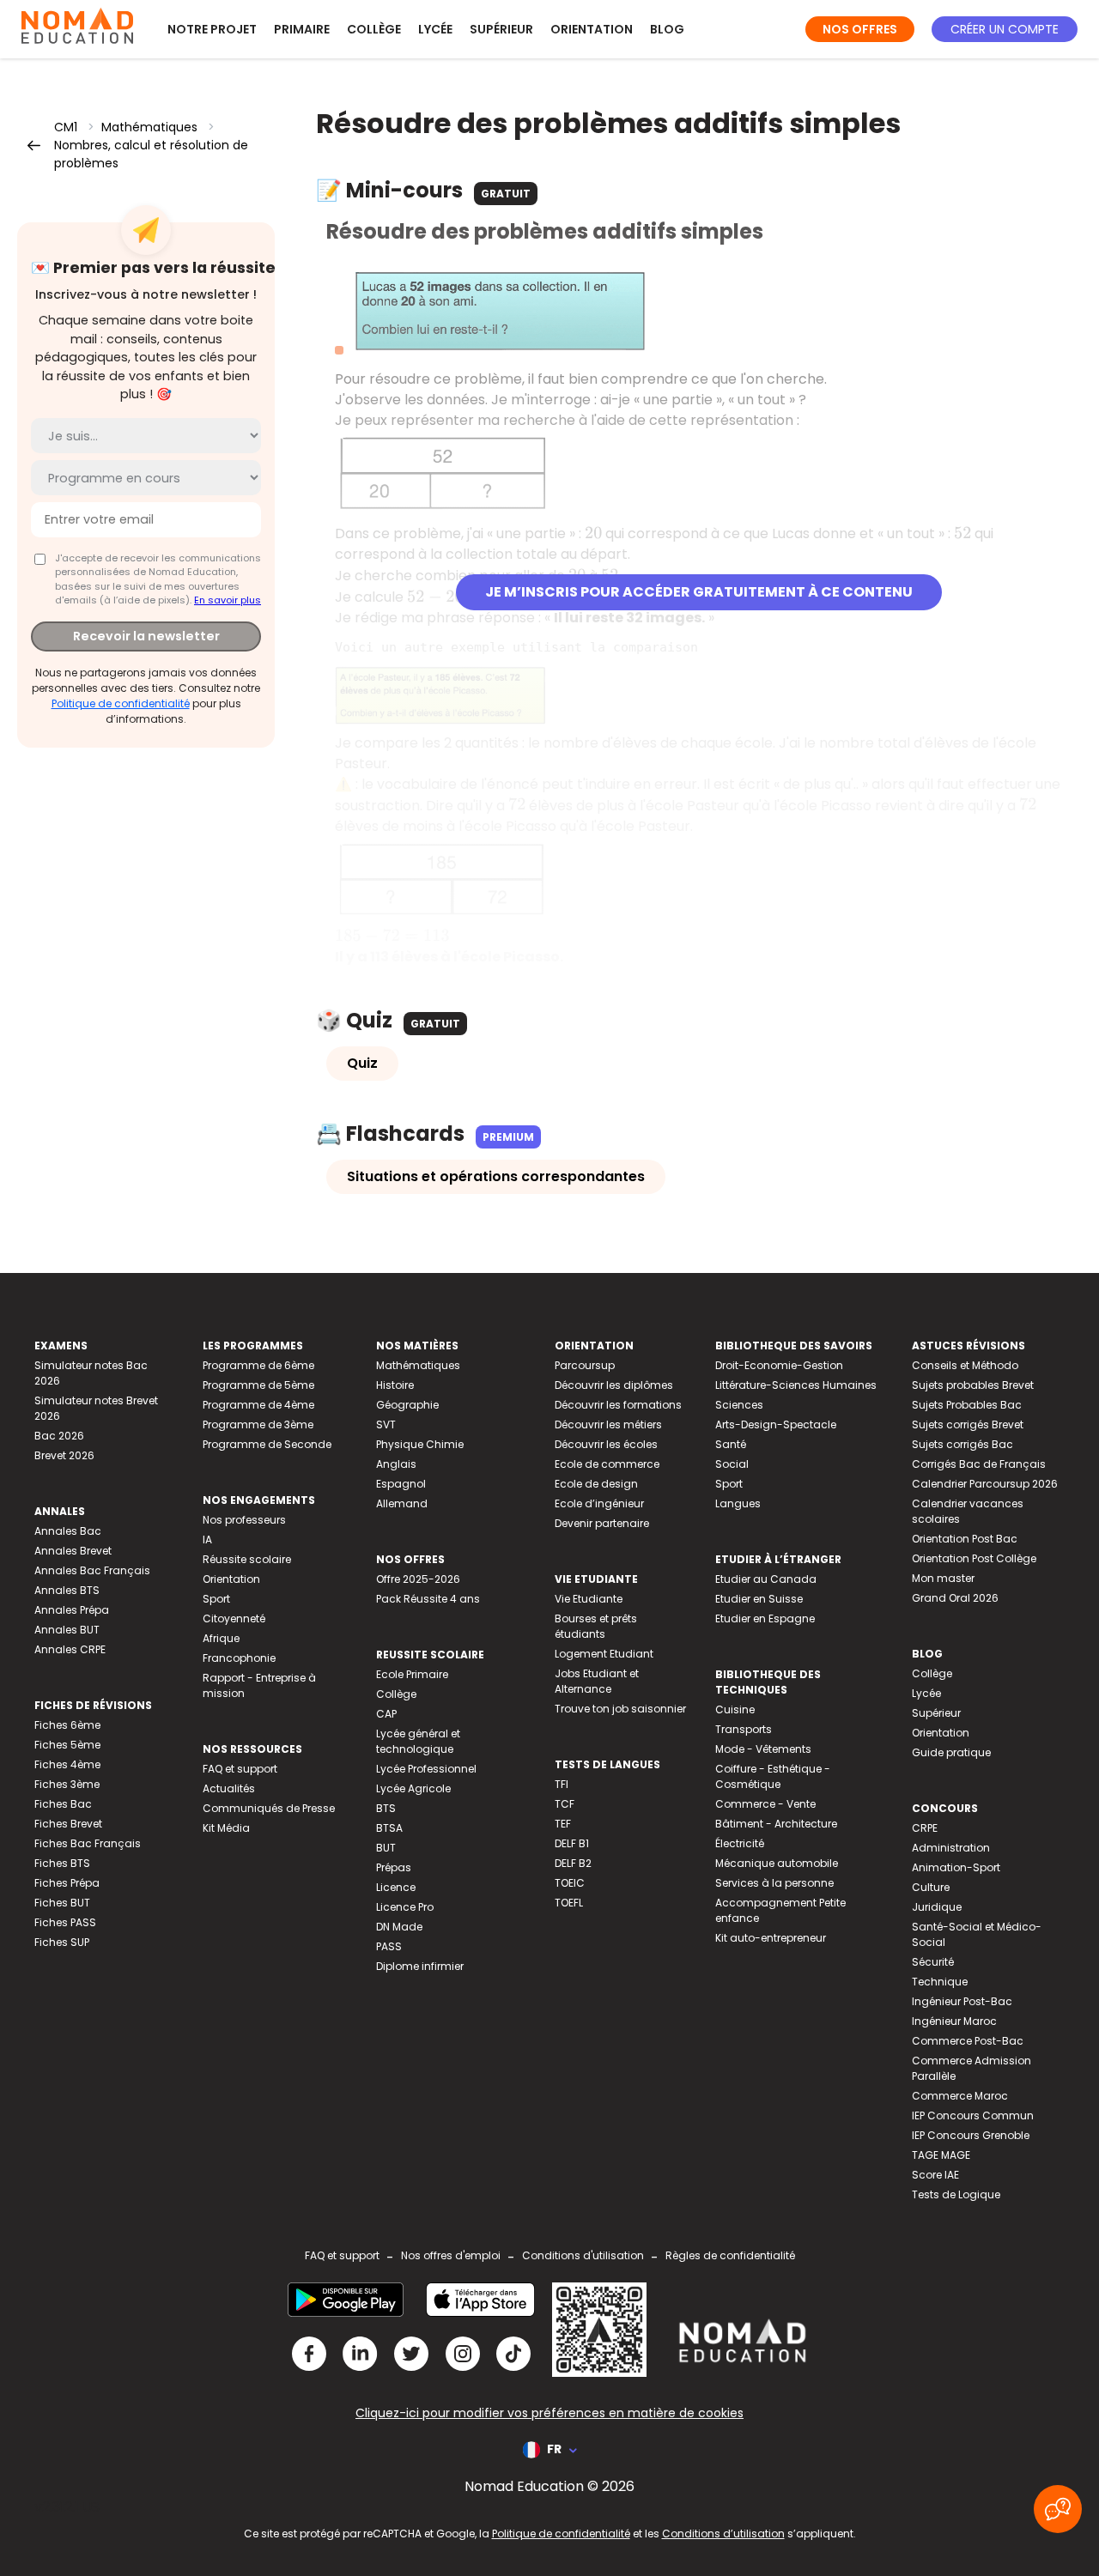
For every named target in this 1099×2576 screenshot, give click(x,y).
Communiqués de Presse (269, 1808)
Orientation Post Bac (965, 1539)
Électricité (740, 1843)
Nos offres (860, 29)
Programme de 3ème (258, 1424)
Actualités (229, 1788)
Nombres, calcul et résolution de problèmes (151, 154)
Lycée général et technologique (418, 1741)
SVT (386, 1424)
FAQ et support (240, 1769)
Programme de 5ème (258, 1385)
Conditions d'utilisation (583, 2255)
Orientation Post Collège (974, 1558)
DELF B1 (572, 1843)
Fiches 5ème (67, 1745)
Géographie (407, 1405)
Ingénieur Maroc (954, 2021)
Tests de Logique (956, 2194)
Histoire (395, 1385)
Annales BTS (67, 1590)
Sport (216, 1599)
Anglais (396, 1464)
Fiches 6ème (67, 1725)
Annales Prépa (72, 1610)
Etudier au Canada (766, 1579)
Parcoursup (585, 1365)
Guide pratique (951, 1752)
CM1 (66, 127)
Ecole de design (596, 1484)
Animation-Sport (956, 1867)
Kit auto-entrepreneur (771, 1938)
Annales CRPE (70, 1649)
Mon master (943, 1578)
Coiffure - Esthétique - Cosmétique (773, 1776)
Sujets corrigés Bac (962, 1444)
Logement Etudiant (604, 1654)
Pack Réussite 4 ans (428, 1599)
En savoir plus (228, 600)
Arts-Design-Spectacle (776, 1424)
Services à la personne (774, 1883)
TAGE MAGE (941, 2155)
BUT (386, 1848)
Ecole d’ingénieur (599, 1503)
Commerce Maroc (960, 2096)
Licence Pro (405, 1907)
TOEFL (569, 1903)
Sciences (739, 1405)
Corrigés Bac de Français (979, 1464)
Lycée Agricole (413, 1788)
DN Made (399, 1927)
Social (732, 1464)
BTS (386, 1808)
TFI (562, 1784)
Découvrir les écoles (606, 1444)
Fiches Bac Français (88, 1843)
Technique (940, 1982)
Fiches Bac (63, 1804)
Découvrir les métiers (608, 1424)
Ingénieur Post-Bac (962, 2001)
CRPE (925, 1828)
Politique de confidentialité (121, 703)
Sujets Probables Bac (967, 1405)
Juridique (937, 1907)
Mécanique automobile (777, 1863)
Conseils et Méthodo (965, 1365)
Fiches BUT (62, 1903)
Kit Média (226, 1828)
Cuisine (735, 1709)
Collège (374, 29)
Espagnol (401, 1484)
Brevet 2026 (64, 1455)
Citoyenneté (234, 1618)
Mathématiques (149, 127)
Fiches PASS (65, 1922)
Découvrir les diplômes (614, 1385)
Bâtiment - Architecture (776, 1824)
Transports (744, 1729)
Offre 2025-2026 (418, 1579)
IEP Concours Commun (973, 2115)
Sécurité (933, 1962)
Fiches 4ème (67, 1764)
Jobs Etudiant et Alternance (597, 1681)
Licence (396, 1887)
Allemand (402, 1503)
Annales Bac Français (92, 1570)
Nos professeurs (244, 1520)
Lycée (435, 29)
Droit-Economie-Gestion (779, 1365)
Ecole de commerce (607, 1464)
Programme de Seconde (267, 1444)
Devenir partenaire (602, 1523)
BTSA (389, 1828)
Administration (951, 1848)
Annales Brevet (73, 1551)
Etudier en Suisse (759, 1599)
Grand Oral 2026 (955, 1598)
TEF (563, 1824)
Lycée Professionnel (426, 1769)
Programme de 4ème (258, 1405)
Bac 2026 (59, 1436)
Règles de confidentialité (730, 2255)
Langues (738, 1503)
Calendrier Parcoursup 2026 (985, 1484)
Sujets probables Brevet (973, 1385)
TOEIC (570, 1883)
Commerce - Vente (765, 1804)
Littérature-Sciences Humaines (796, 1385)
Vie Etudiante (589, 1599)
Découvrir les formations (618, 1405)
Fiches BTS (62, 1863)
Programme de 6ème (258, 1365)
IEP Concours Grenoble (971, 2135)
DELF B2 (573, 1863)
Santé (731, 1444)
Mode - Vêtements (763, 1749)
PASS (389, 1946)
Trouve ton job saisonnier (620, 1709)
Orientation (592, 29)
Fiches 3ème (67, 1784)
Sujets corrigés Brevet (968, 1424)
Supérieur (501, 29)
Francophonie (239, 1658)
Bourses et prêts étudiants (596, 1626)
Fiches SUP (62, 1942)
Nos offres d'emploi (451, 2255)
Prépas (394, 1867)
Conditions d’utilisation (723, 2534)
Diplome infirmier (420, 1966)
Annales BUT (67, 1630)
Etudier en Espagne (765, 1618)
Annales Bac (68, 1531)
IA (207, 1540)
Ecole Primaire (412, 1674)
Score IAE (935, 2175)
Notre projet (212, 29)
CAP (386, 1714)
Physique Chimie (420, 1444)
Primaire (302, 29)
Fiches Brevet (68, 1824)
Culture (931, 1887)
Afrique (221, 1638)
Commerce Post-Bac (968, 2041)
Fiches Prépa (67, 1883)
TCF (565, 1804)
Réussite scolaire (247, 1559)
